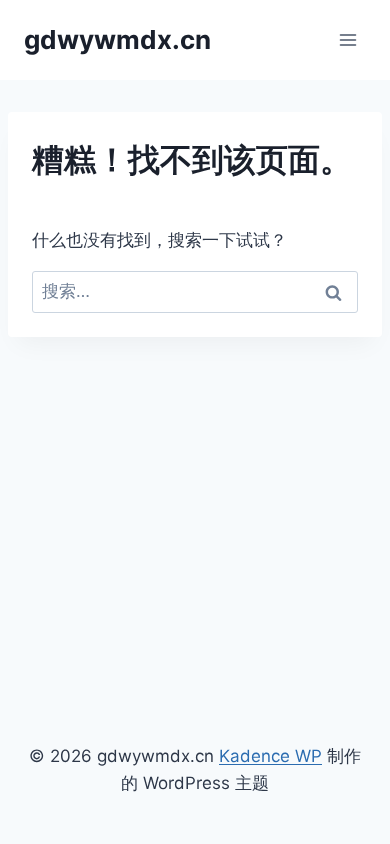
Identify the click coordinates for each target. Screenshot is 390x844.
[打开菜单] (347, 39)
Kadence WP (270, 756)
